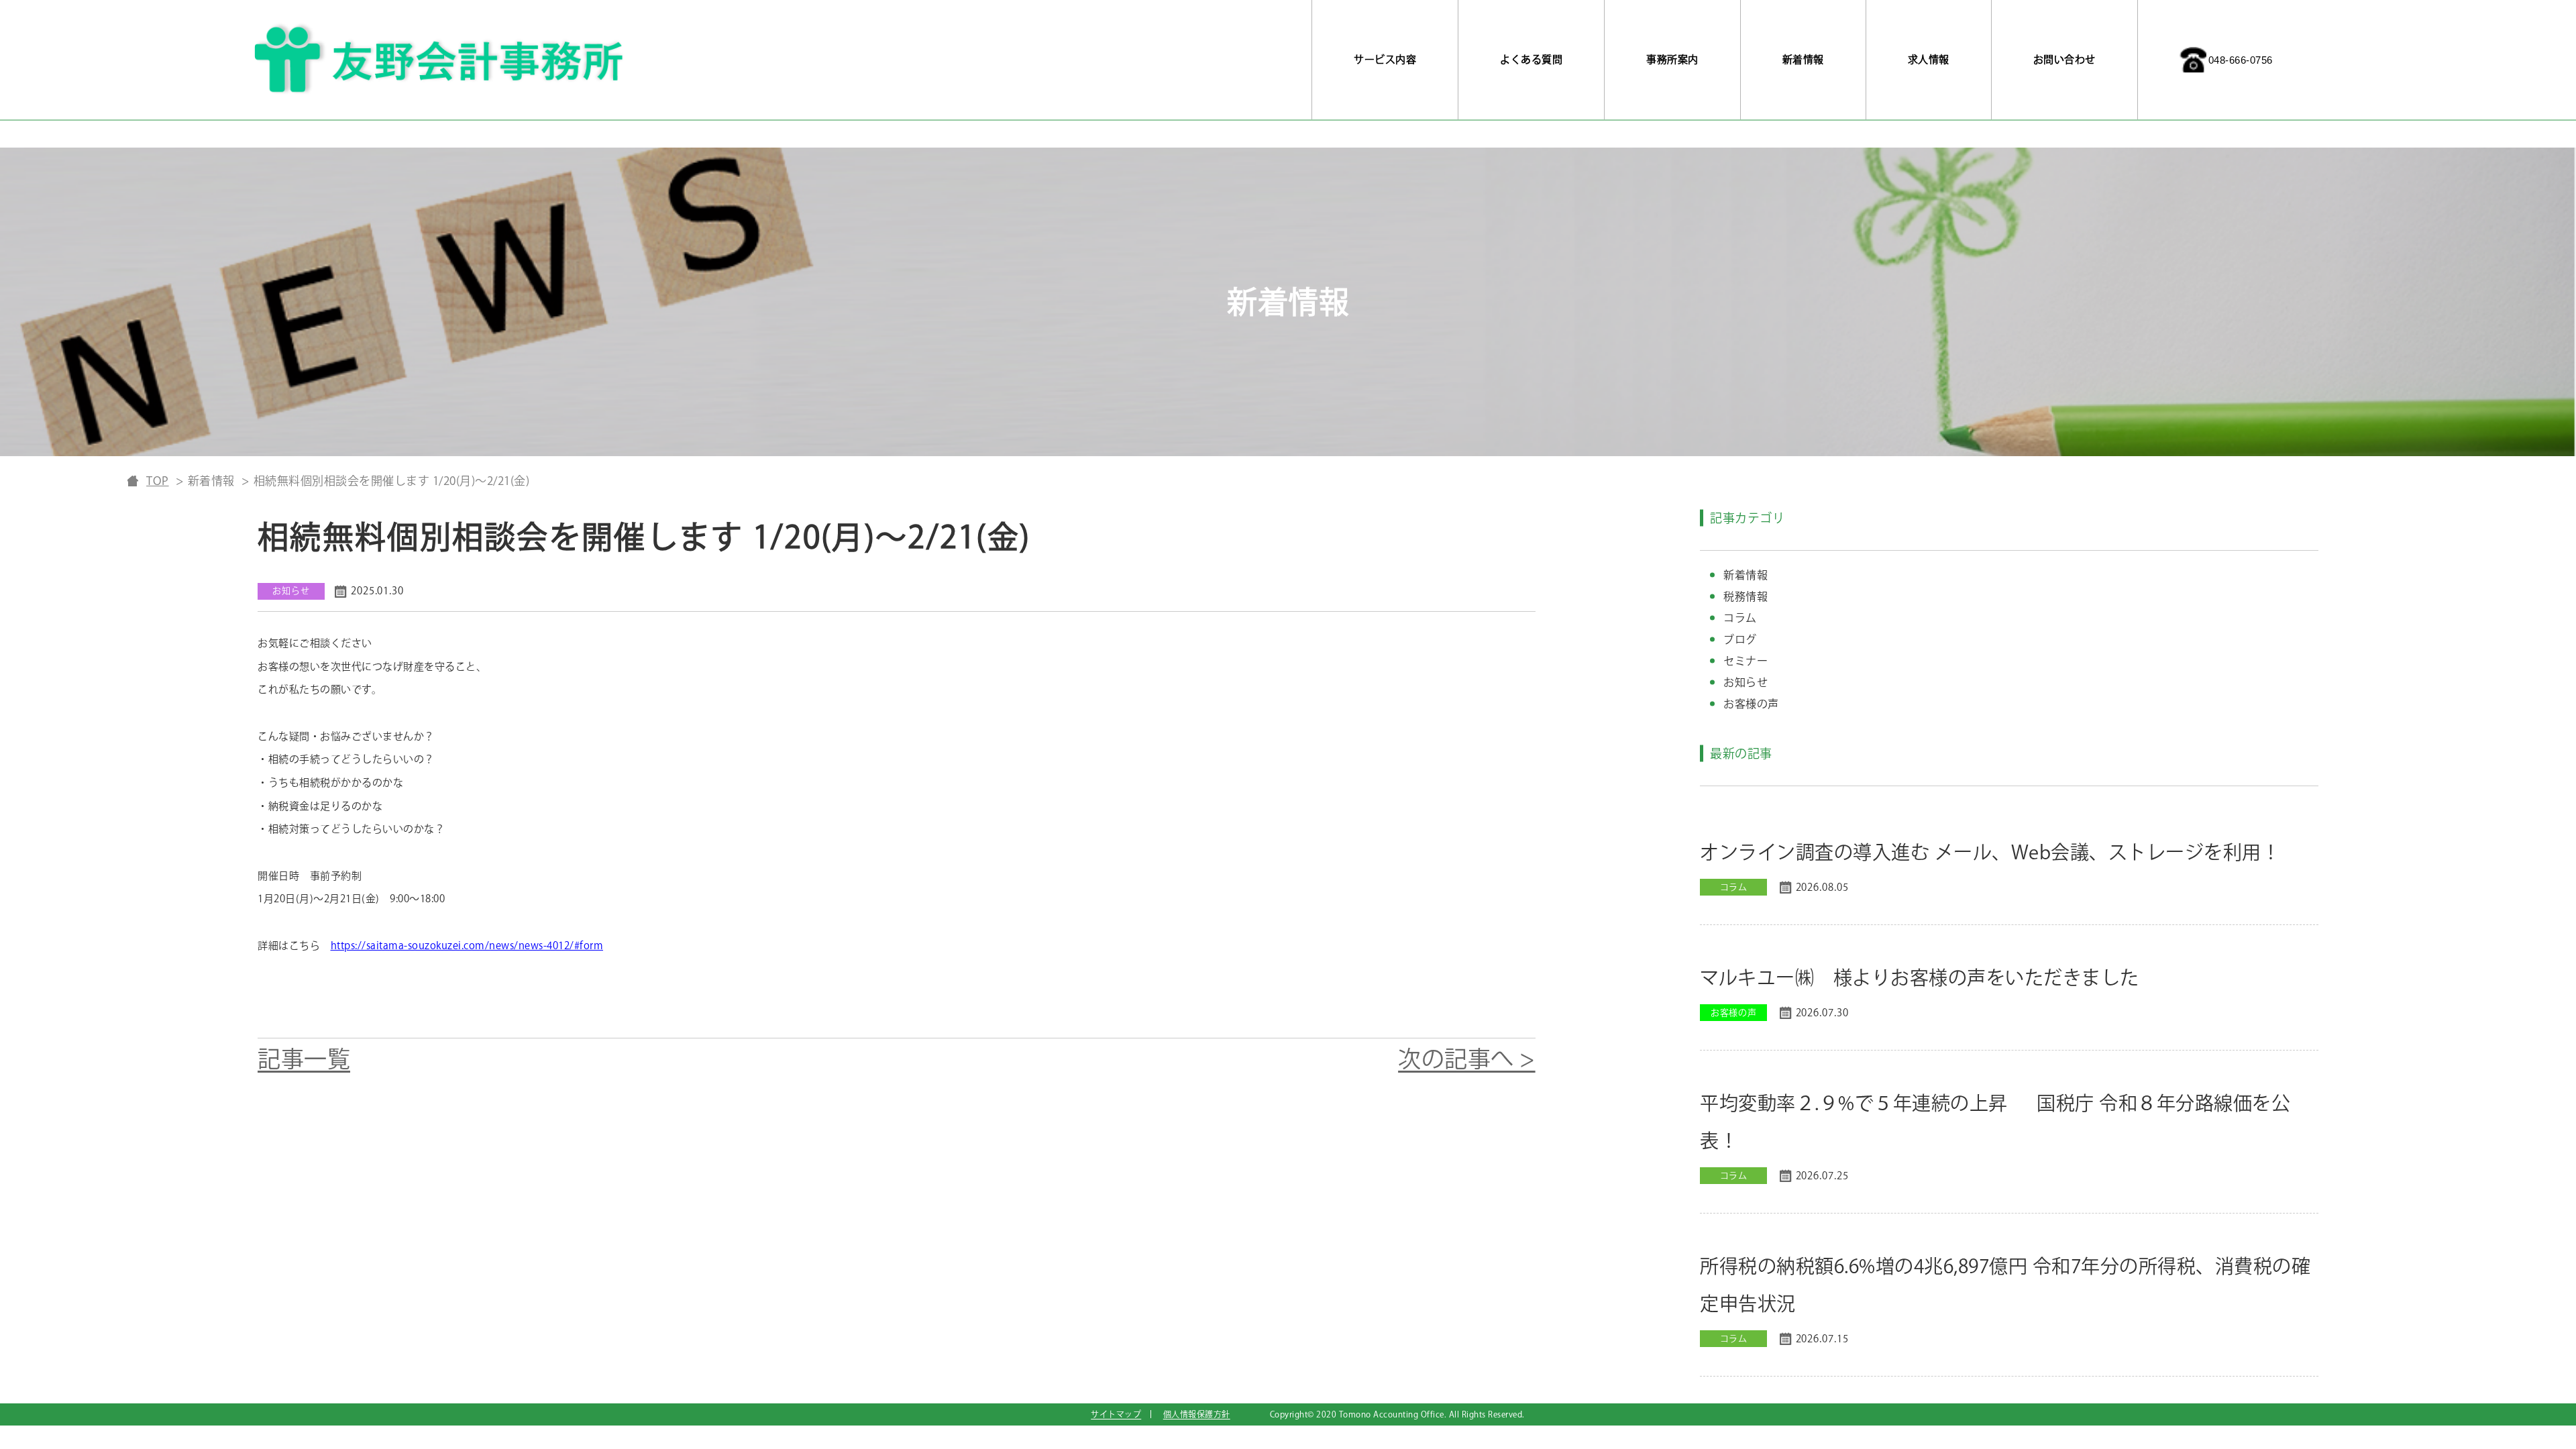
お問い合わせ (2064, 59)
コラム (1740, 618)
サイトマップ (1116, 1414)
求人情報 (1929, 59)
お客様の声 (1751, 704)
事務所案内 (1672, 59)
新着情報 (1803, 59)
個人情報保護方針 (1197, 1414)
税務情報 (1746, 596)
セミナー (1746, 661)
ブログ (1740, 639)
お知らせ (1746, 682)
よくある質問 (1531, 59)
